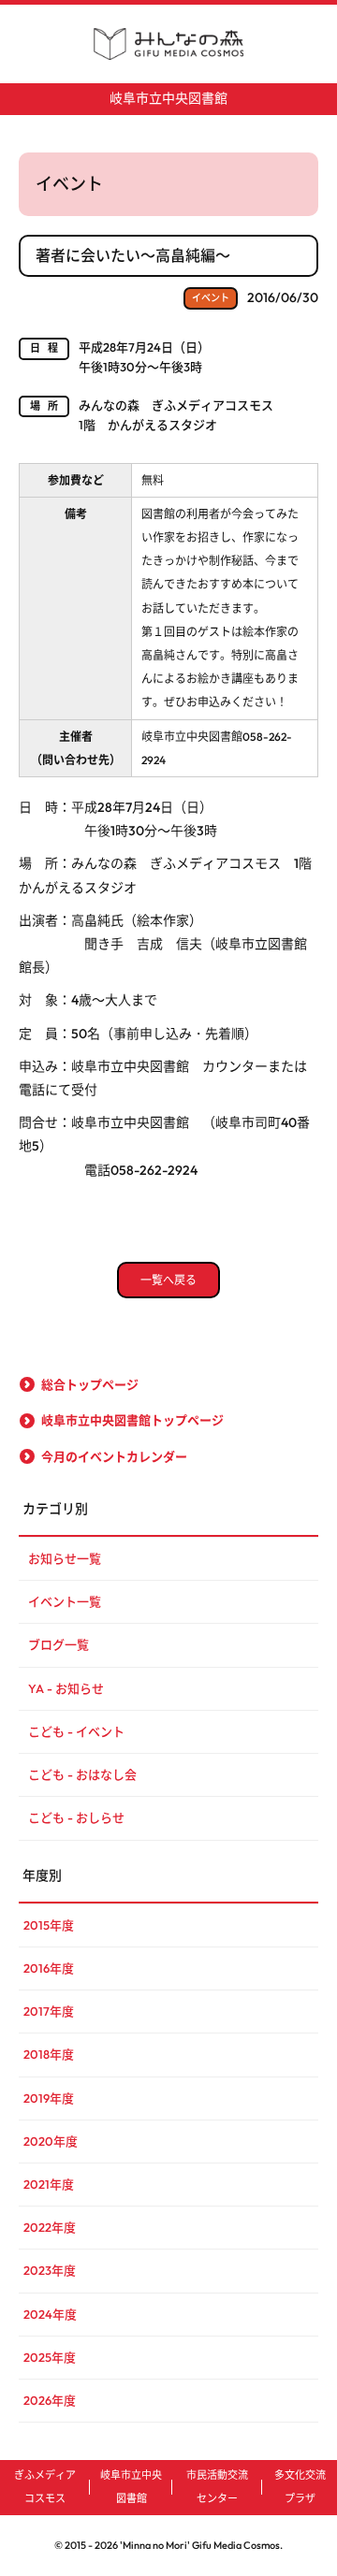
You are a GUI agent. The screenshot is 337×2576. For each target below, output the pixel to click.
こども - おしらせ (76, 1817)
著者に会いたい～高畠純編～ (133, 255)
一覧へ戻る (168, 1280)
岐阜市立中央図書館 (168, 98)
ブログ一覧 (59, 1644)
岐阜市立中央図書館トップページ (132, 1420)
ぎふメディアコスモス (45, 2487)
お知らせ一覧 (65, 1558)
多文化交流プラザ (300, 2487)
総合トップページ (90, 1384)
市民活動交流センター (217, 2487)
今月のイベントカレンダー (114, 1456)
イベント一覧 (65, 1601)
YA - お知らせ (66, 1688)
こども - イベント (76, 1731)
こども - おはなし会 (82, 1774)
